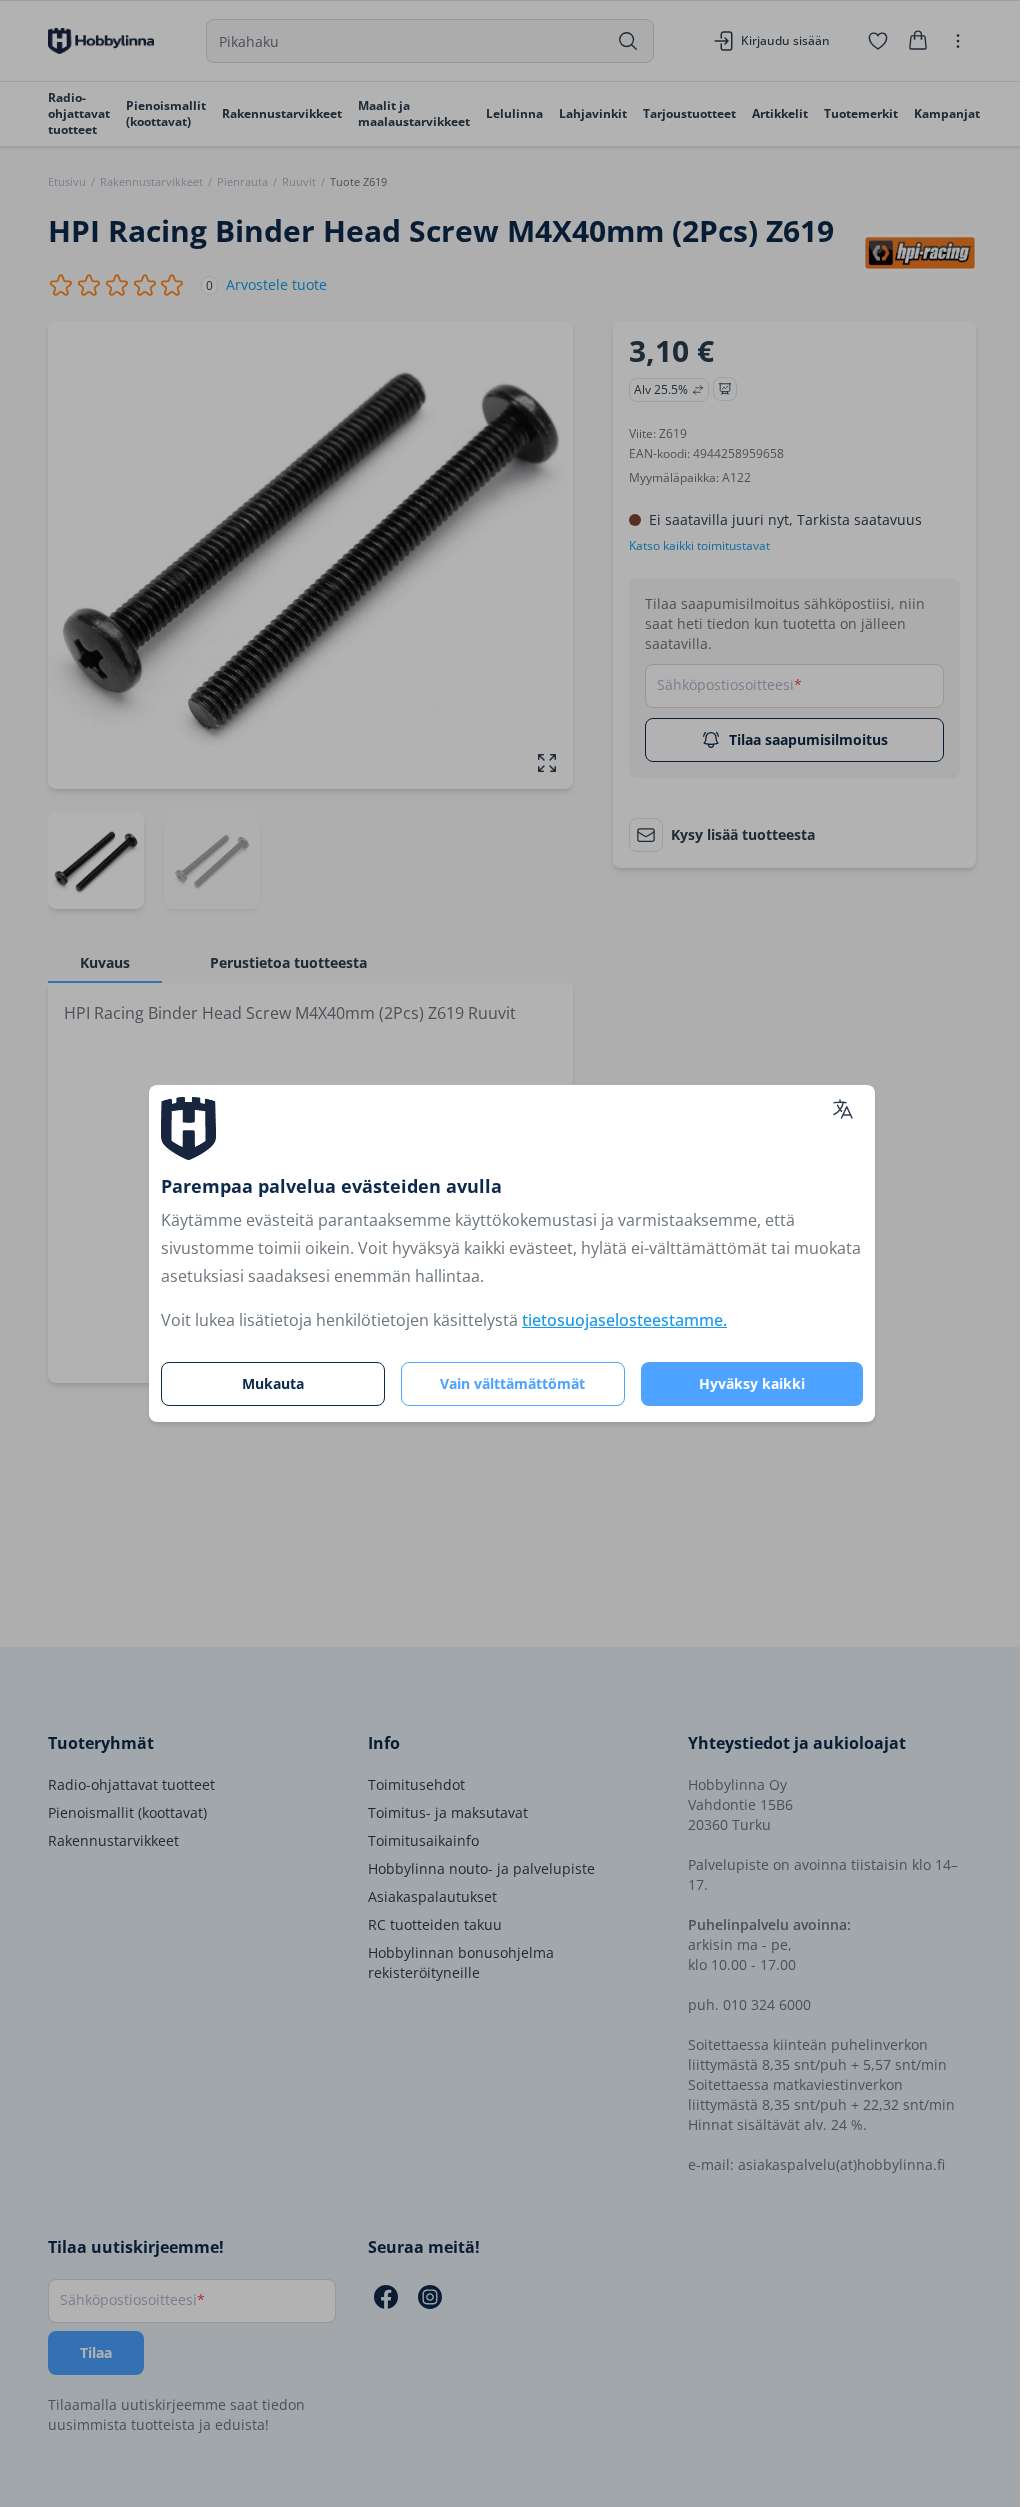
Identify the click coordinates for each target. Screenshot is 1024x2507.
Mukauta (273, 1383)
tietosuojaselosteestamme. (624, 1320)
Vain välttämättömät (512, 1383)
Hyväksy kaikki (752, 1383)
